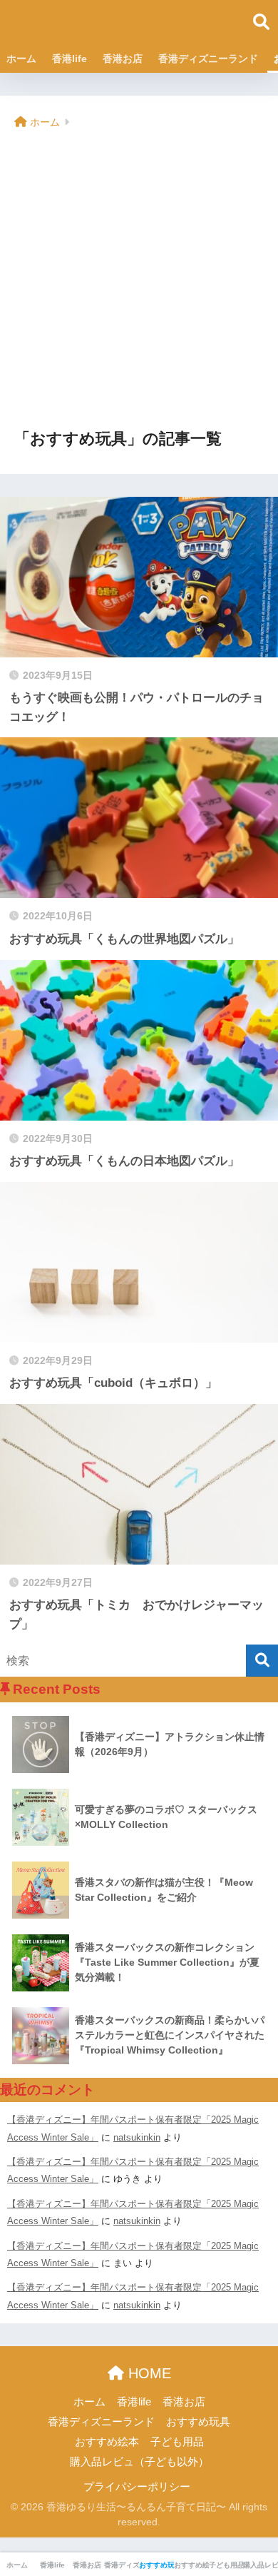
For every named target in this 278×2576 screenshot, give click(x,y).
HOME (148, 2373)
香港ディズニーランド (208, 59)
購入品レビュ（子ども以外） (139, 2462)
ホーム (21, 59)
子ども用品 (177, 2442)
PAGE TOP (256, 2487)
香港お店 (123, 59)
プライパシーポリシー (137, 2487)
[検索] (262, 1661)
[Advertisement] (139, 281)
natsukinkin (137, 2137)
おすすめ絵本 (107, 2442)
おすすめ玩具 (198, 2422)
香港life (69, 59)
